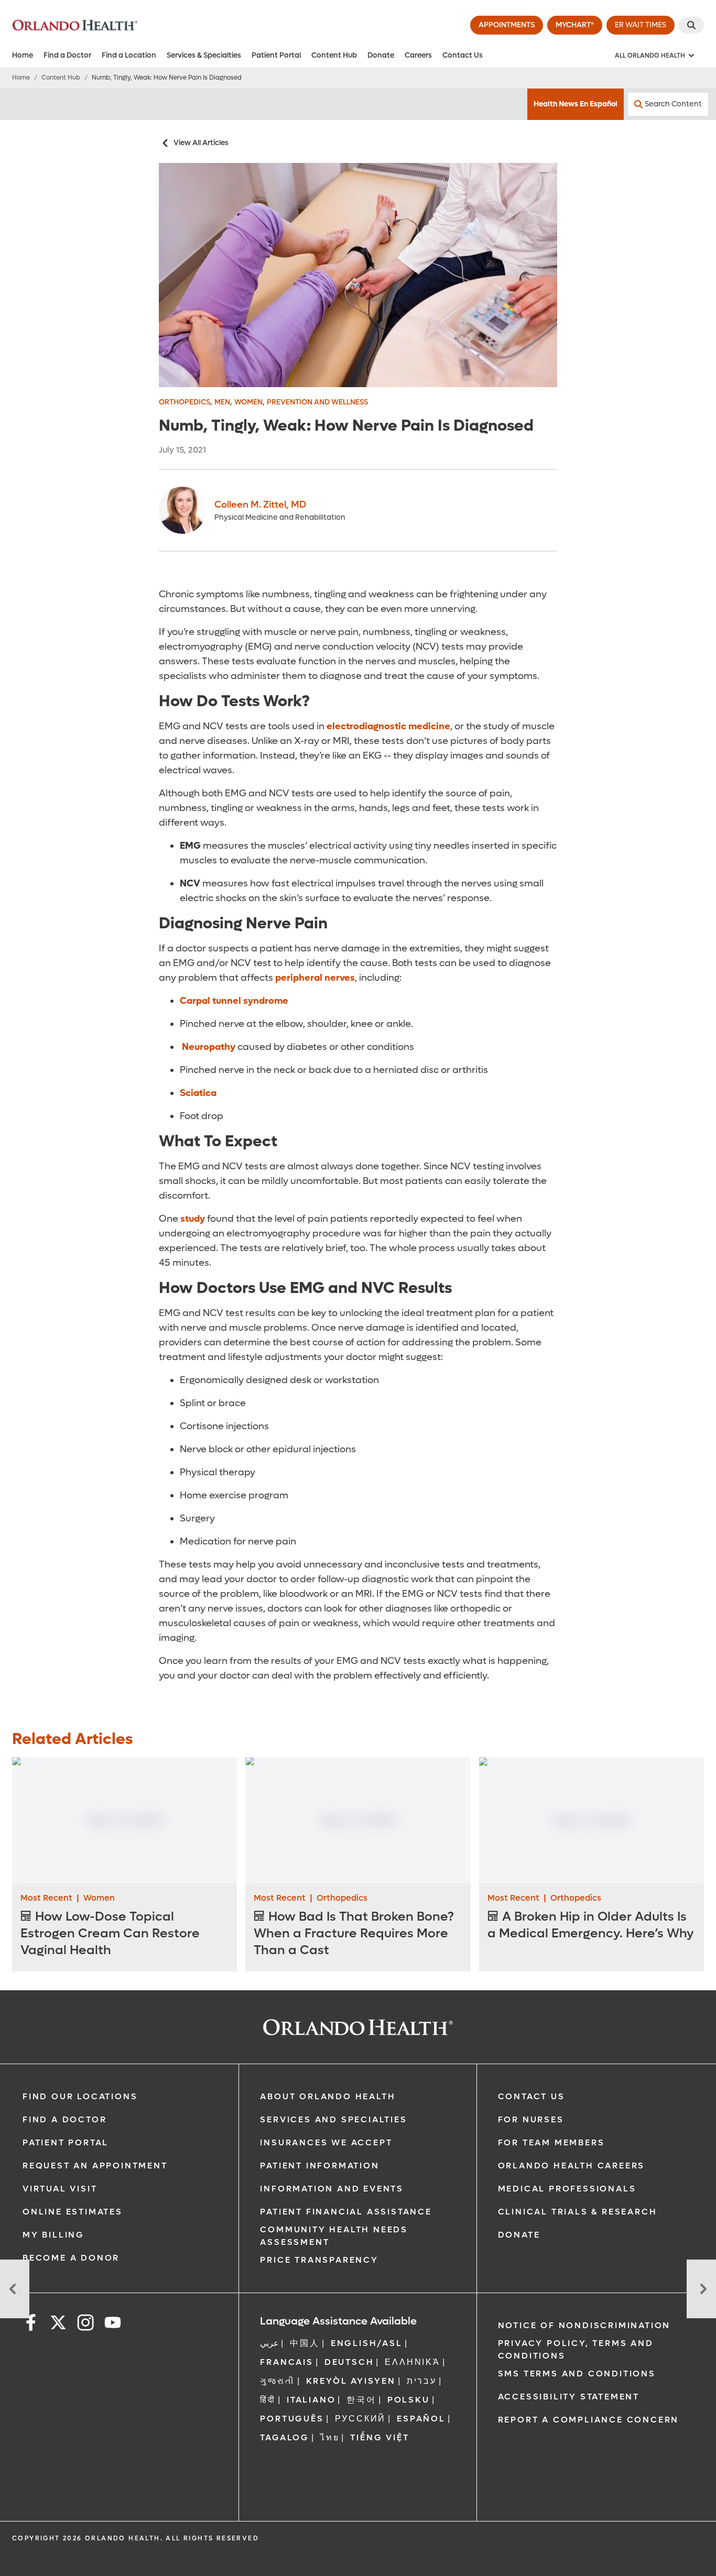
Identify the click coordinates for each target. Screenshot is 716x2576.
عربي (269, 2343)
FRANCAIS (286, 2362)
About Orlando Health (328, 2096)
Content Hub (334, 55)
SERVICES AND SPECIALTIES (333, 2119)
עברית (422, 2381)
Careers (418, 55)
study (192, 1219)
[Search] (691, 25)
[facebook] (31, 2324)
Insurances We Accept (326, 2142)
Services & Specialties (204, 55)
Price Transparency (319, 2260)
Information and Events (332, 2189)
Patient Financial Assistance (346, 2212)
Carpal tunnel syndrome (234, 1001)
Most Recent (46, 1898)
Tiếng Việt (379, 2437)
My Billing (53, 2235)
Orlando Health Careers (572, 2166)
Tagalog (285, 2437)
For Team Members (551, 2142)
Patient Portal (276, 55)
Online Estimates (73, 2212)
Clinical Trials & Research (578, 2212)
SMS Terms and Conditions (577, 2374)
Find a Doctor (67, 55)
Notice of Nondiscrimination (584, 2325)
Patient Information (319, 2166)
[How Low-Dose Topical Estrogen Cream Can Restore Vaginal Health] (124, 1820)
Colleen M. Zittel (260, 505)
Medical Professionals (567, 2189)
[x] (58, 2324)
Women (248, 402)
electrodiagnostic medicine (387, 726)
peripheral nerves (314, 978)
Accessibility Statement (569, 2397)
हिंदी (268, 2400)
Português (292, 2419)
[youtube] (113, 2324)
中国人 (305, 2343)
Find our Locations (80, 2096)
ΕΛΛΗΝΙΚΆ (412, 2362)
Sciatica (198, 1093)
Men (222, 402)
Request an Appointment (95, 2166)
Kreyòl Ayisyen (351, 2381)
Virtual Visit (60, 2189)
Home (23, 55)
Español (421, 2419)
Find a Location (129, 55)
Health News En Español (576, 104)
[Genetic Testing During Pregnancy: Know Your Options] (15, 2289)
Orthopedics (185, 402)
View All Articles (201, 143)
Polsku (409, 2400)
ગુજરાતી (277, 2381)
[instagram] (85, 2324)
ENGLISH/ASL (367, 2343)
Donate (381, 55)
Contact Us (463, 55)
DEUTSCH (349, 2362)
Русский (361, 2419)
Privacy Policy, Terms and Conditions (576, 2349)
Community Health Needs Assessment (334, 2236)
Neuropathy (208, 1047)
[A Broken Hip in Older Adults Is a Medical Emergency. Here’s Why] (592, 1821)
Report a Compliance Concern (589, 2420)
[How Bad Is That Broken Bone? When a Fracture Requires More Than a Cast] (358, 1820)
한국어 (361, 2400)
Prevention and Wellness (317, 402)
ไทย (330, 2437)
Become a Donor (71, 2258)
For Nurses (531, 2119)
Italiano (311, 2400)
